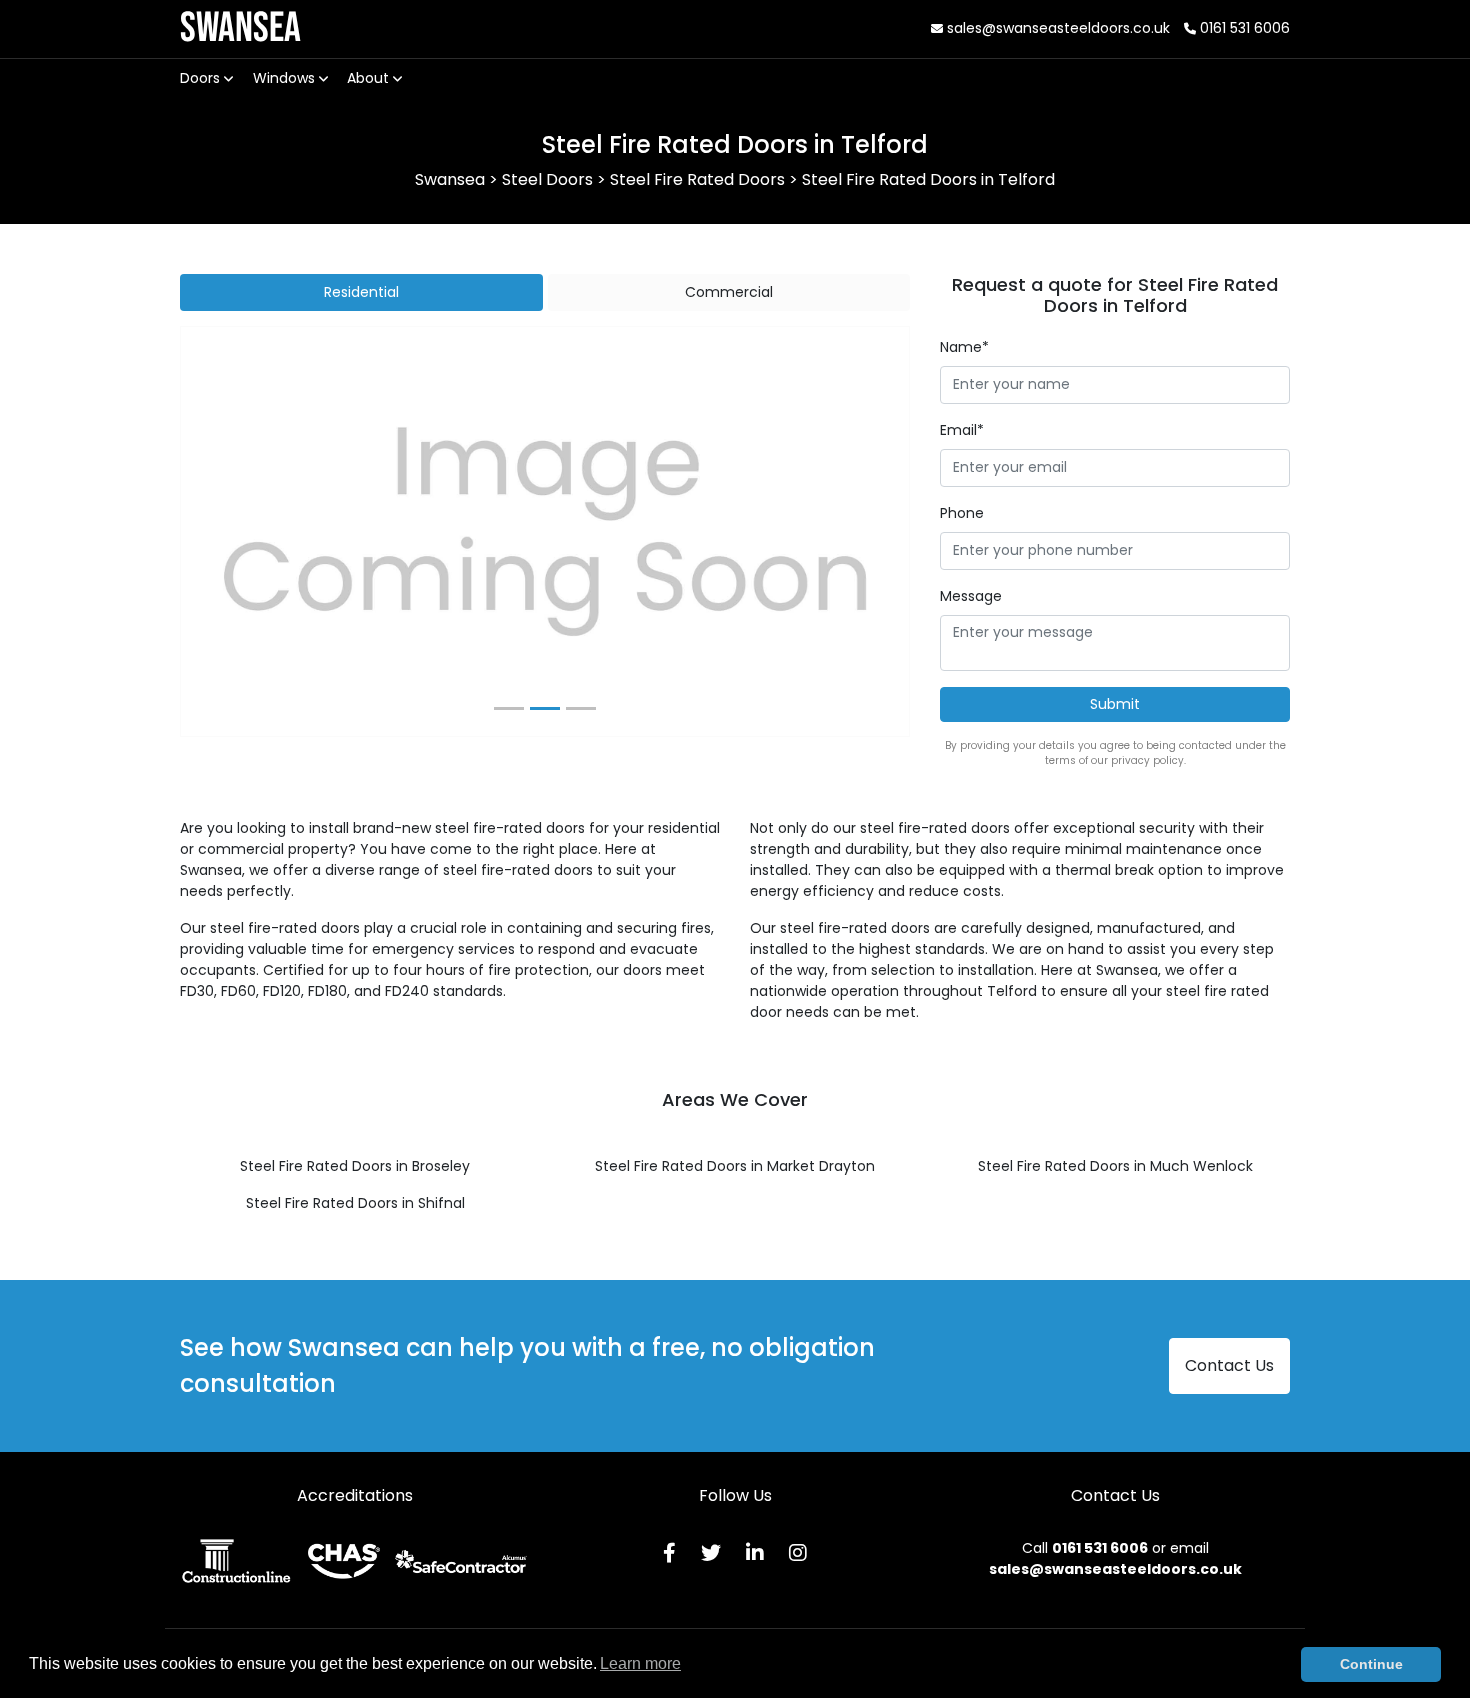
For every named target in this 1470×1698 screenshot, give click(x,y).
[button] (235, 532)
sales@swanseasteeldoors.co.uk (1056, 28)
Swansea (240, 28)
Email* (962, 430)
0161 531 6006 (1243, 28)
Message (971, 596)
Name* (964, 347)
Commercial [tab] (729, 292)
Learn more (640, 1663)
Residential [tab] (361, 292)
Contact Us (1229, 1365)
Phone (962, 513)
